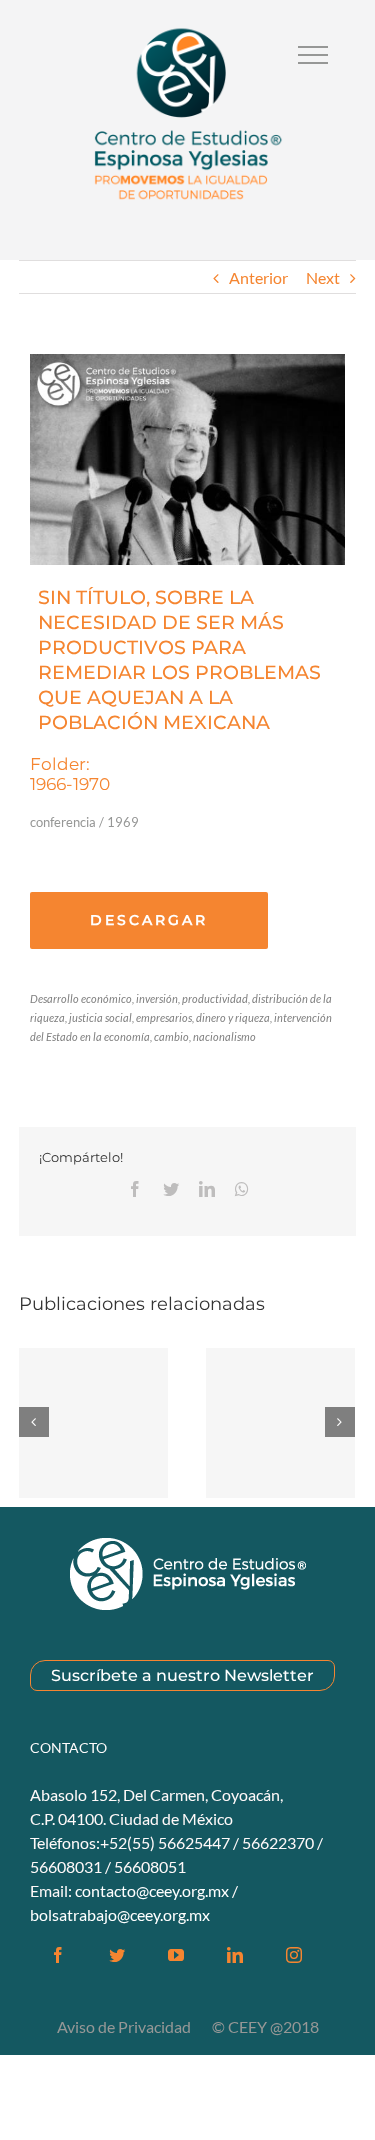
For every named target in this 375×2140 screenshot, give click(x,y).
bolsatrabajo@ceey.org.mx (120, 1914)
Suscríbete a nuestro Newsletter (182, 1675)
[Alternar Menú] (313, 55)
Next (323, 277)
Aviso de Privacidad (125, 2026)
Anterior (258, 277)
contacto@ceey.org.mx (152, 1890)
